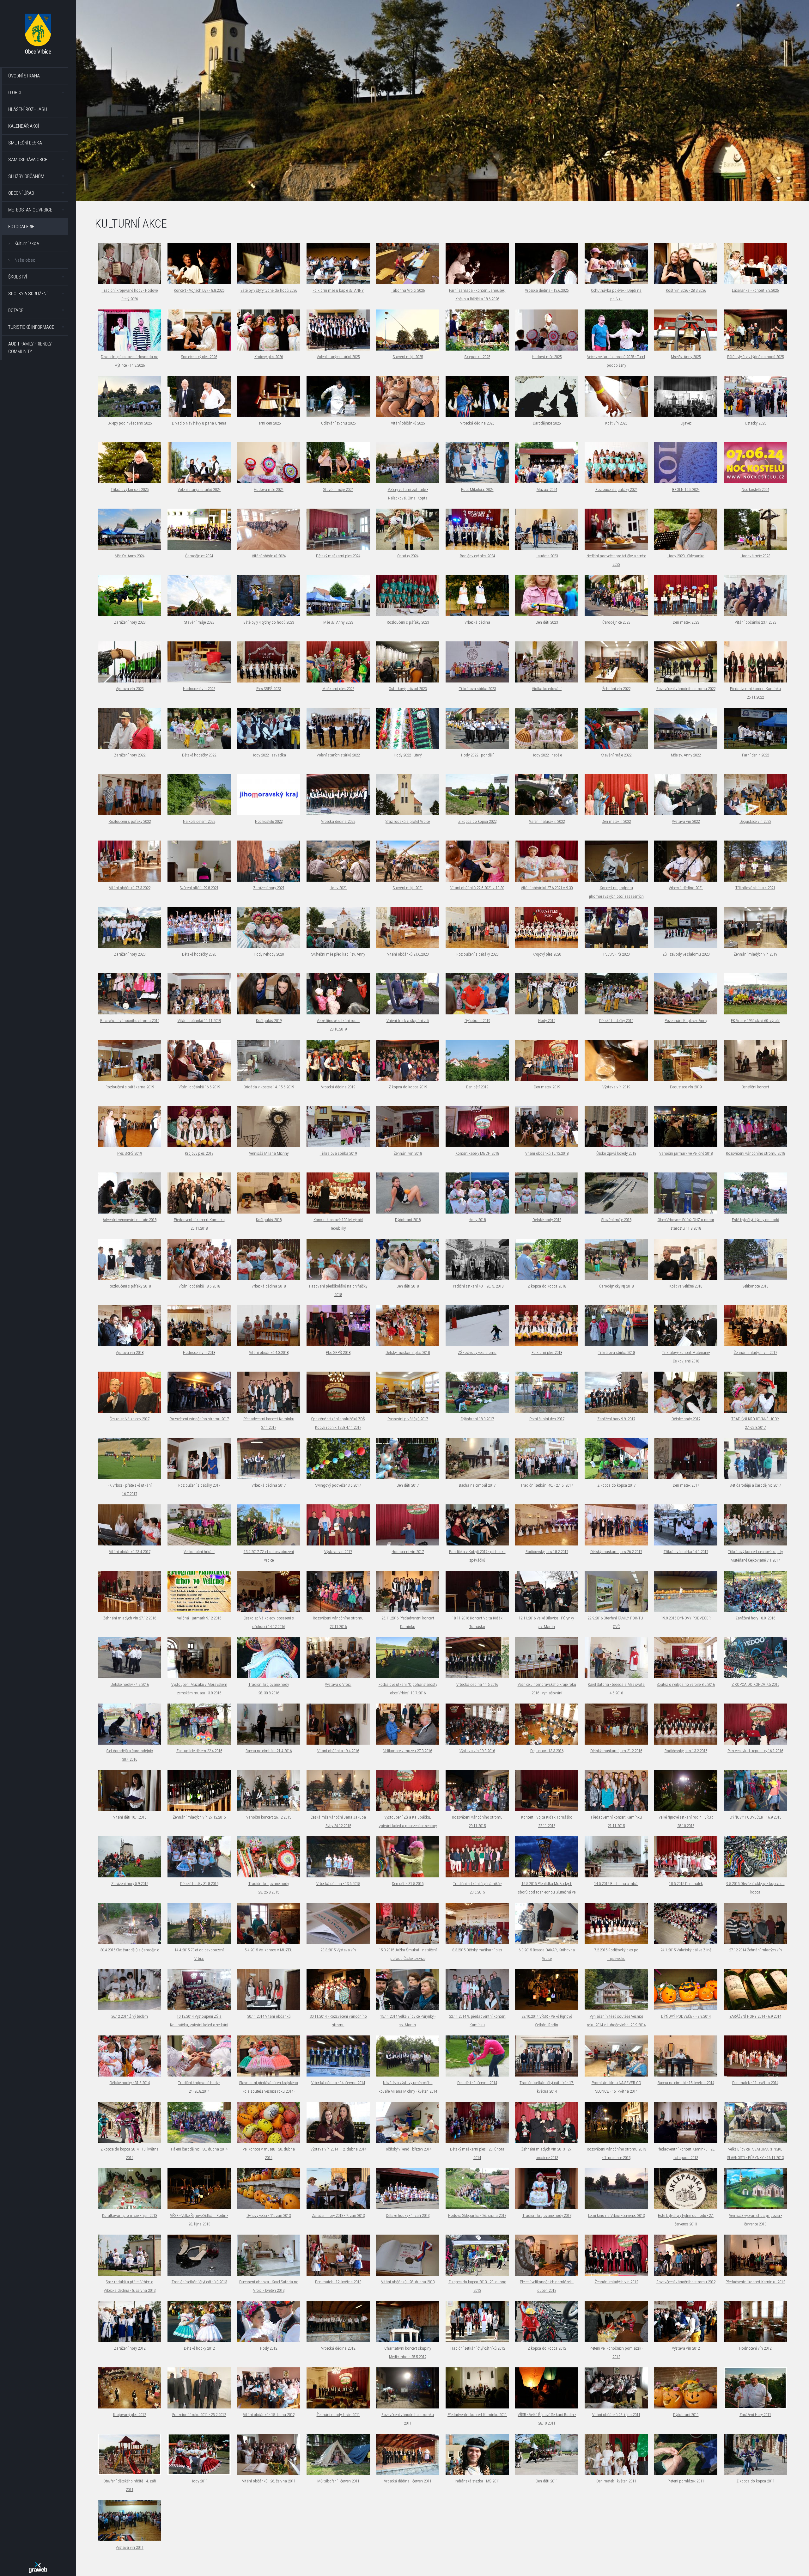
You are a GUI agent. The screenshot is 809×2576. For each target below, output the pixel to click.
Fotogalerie (21, 227)
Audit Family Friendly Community (30, 348)
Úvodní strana (24, 76)
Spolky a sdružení (28, 294)
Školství (18, 277)
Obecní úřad (21, 193)
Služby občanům (26, 176)
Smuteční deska (25, 143)
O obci (15, 93)
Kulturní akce (27, 243)
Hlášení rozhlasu (28, 109)
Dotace (16, 310)
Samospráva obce (28, 160)
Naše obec (25, 260)
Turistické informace (31, 327)
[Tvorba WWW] (38, 2567)
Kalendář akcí (24, 126)
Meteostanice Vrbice (30, 210)
